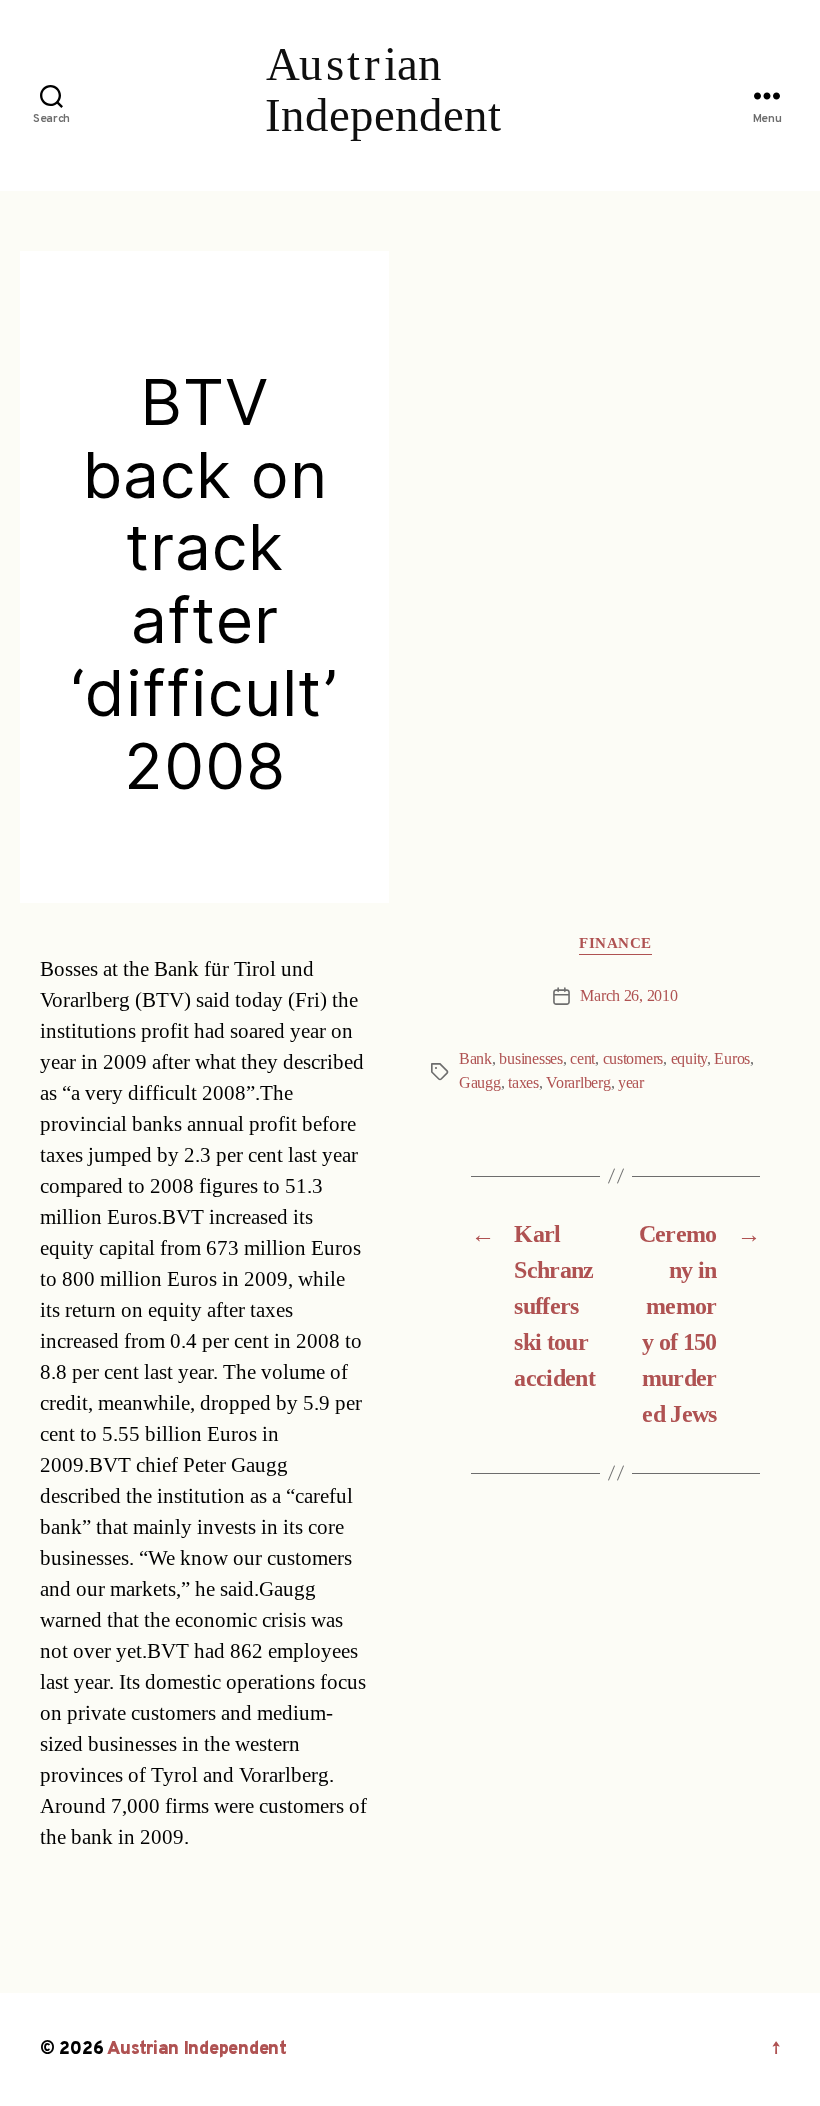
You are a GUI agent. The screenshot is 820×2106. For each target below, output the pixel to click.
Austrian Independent (197, 2049)
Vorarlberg (578, 1083)
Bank (475, 1059)
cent (582, 1059)
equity (689, 1059)
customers (633, 1059)
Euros (732, 1059)
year (631, 1083)
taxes (523, 1083)
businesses (530, 1059)
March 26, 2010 (628, 996)
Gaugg (480, 1083)
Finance (615, 944)
